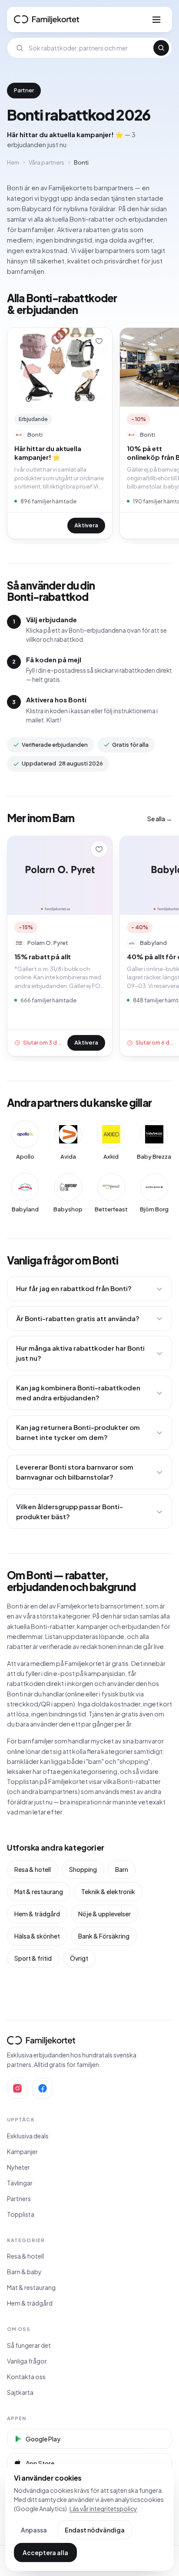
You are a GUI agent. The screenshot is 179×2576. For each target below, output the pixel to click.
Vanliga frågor (27, 2361)
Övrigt (79, 1958)
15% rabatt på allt (43, 956)
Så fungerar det (29, 2345)
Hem (13, 162)
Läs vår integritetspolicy (103, 2509)
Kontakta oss (26, 2377)
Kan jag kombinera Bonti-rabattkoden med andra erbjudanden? (78, 1393)
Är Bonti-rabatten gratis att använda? (78, 1318)
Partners (19, 2198)
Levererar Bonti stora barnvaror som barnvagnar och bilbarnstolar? (75, 1472)
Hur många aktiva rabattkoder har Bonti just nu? (80, 1353)
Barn (122, 1869)
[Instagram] (17, 2088)
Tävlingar (20, 2183)
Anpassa (34, 2530)
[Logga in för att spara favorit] (99, 341)
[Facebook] (43, 2088)
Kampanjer (22, 2151)
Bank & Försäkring (104, 1936)
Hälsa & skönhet (37, 1936)
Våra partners (46, 162)
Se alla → (160, 819)
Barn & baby (24, 2272)
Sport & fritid (33, 1958)
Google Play (43, 2439)
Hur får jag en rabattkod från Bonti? (74, 1288)
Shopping (83, 1869)
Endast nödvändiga (95, 2530)
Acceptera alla (45, 2552)
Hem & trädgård (37, 1914)
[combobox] (88, 48)
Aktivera (86, 525)
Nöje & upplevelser (104, 1914)
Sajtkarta (20, 2392)
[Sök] (161, 48)
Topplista (21, 2214)
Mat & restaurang (39, 1892)
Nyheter (18, 2167)
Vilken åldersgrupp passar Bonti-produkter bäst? (70, 1511)
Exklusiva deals (28, 2136)
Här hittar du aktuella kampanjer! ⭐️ (48, 453)
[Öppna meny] (156, 20)
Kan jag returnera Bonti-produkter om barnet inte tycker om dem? (78, 1432)
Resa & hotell (33, 1869)
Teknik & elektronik (108, 1892)
